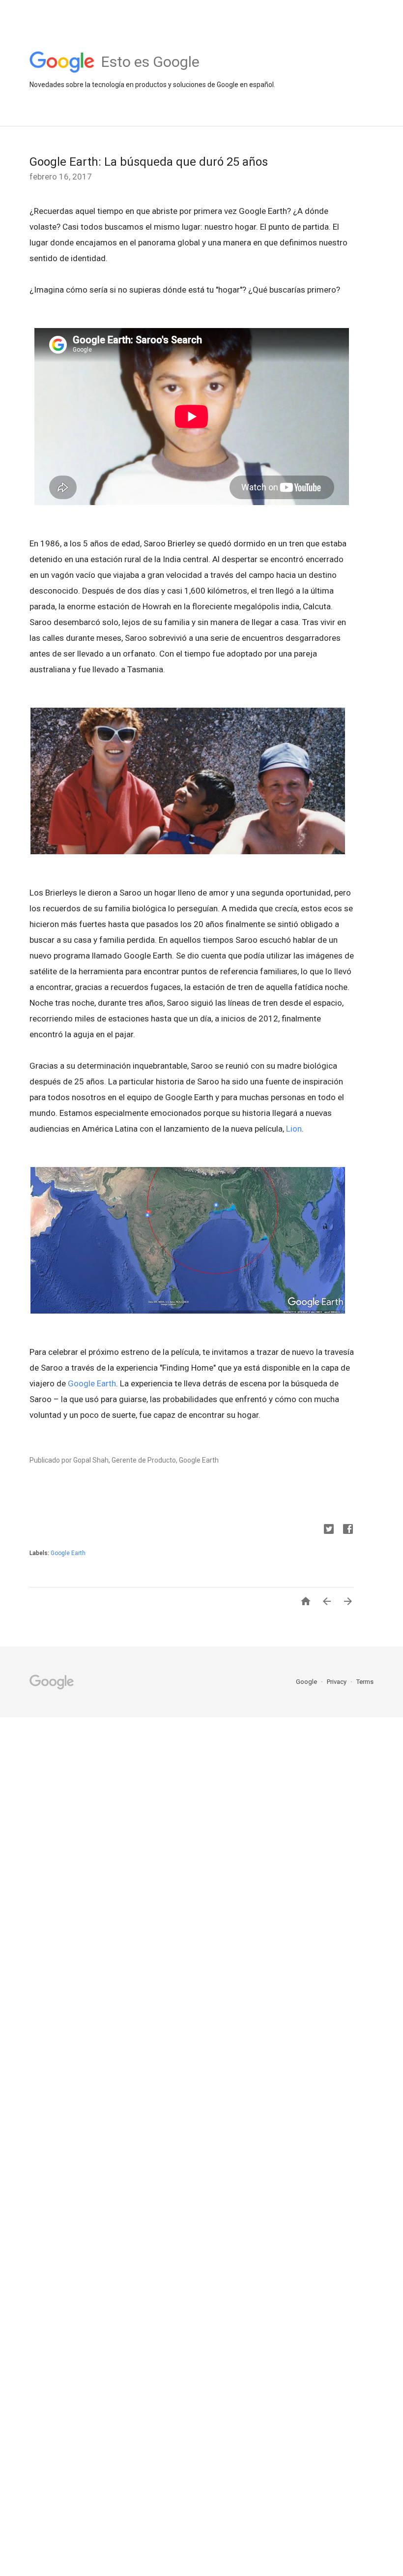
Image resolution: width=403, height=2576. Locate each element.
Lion (294, 1129)
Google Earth (92, 1383)
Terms (365, 1682)
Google (307, 1682)
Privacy (337, 1682)
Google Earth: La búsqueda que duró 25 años (149, 162)
